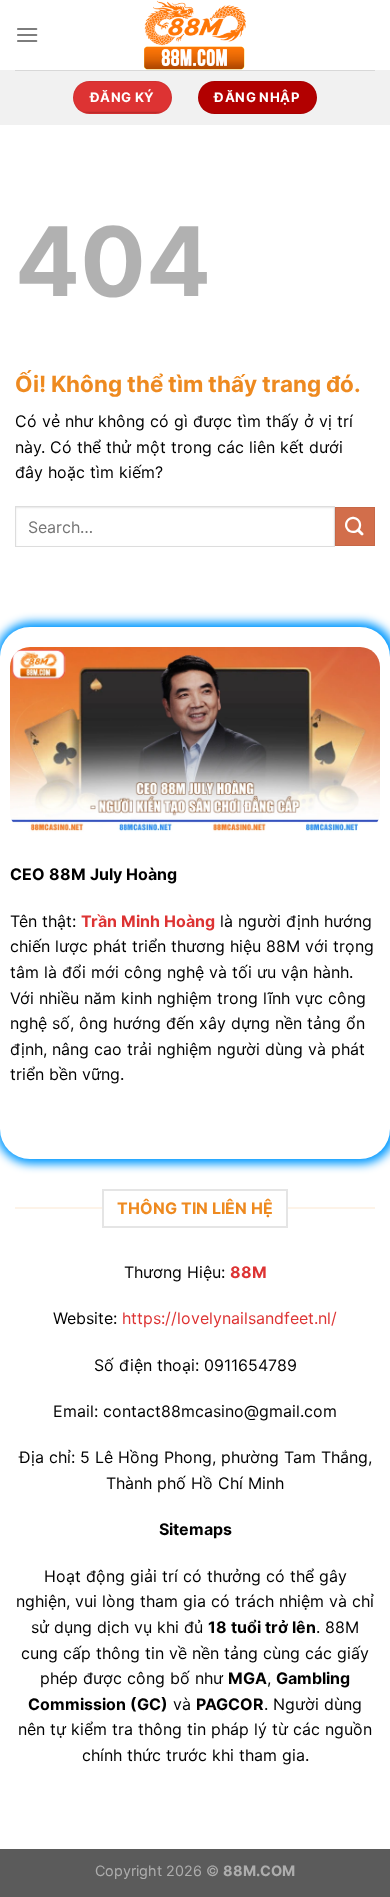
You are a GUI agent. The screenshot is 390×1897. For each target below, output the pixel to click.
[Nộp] (355, 526)
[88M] (195, 35)
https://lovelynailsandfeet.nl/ (229, 1318)
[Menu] (27, 34)
